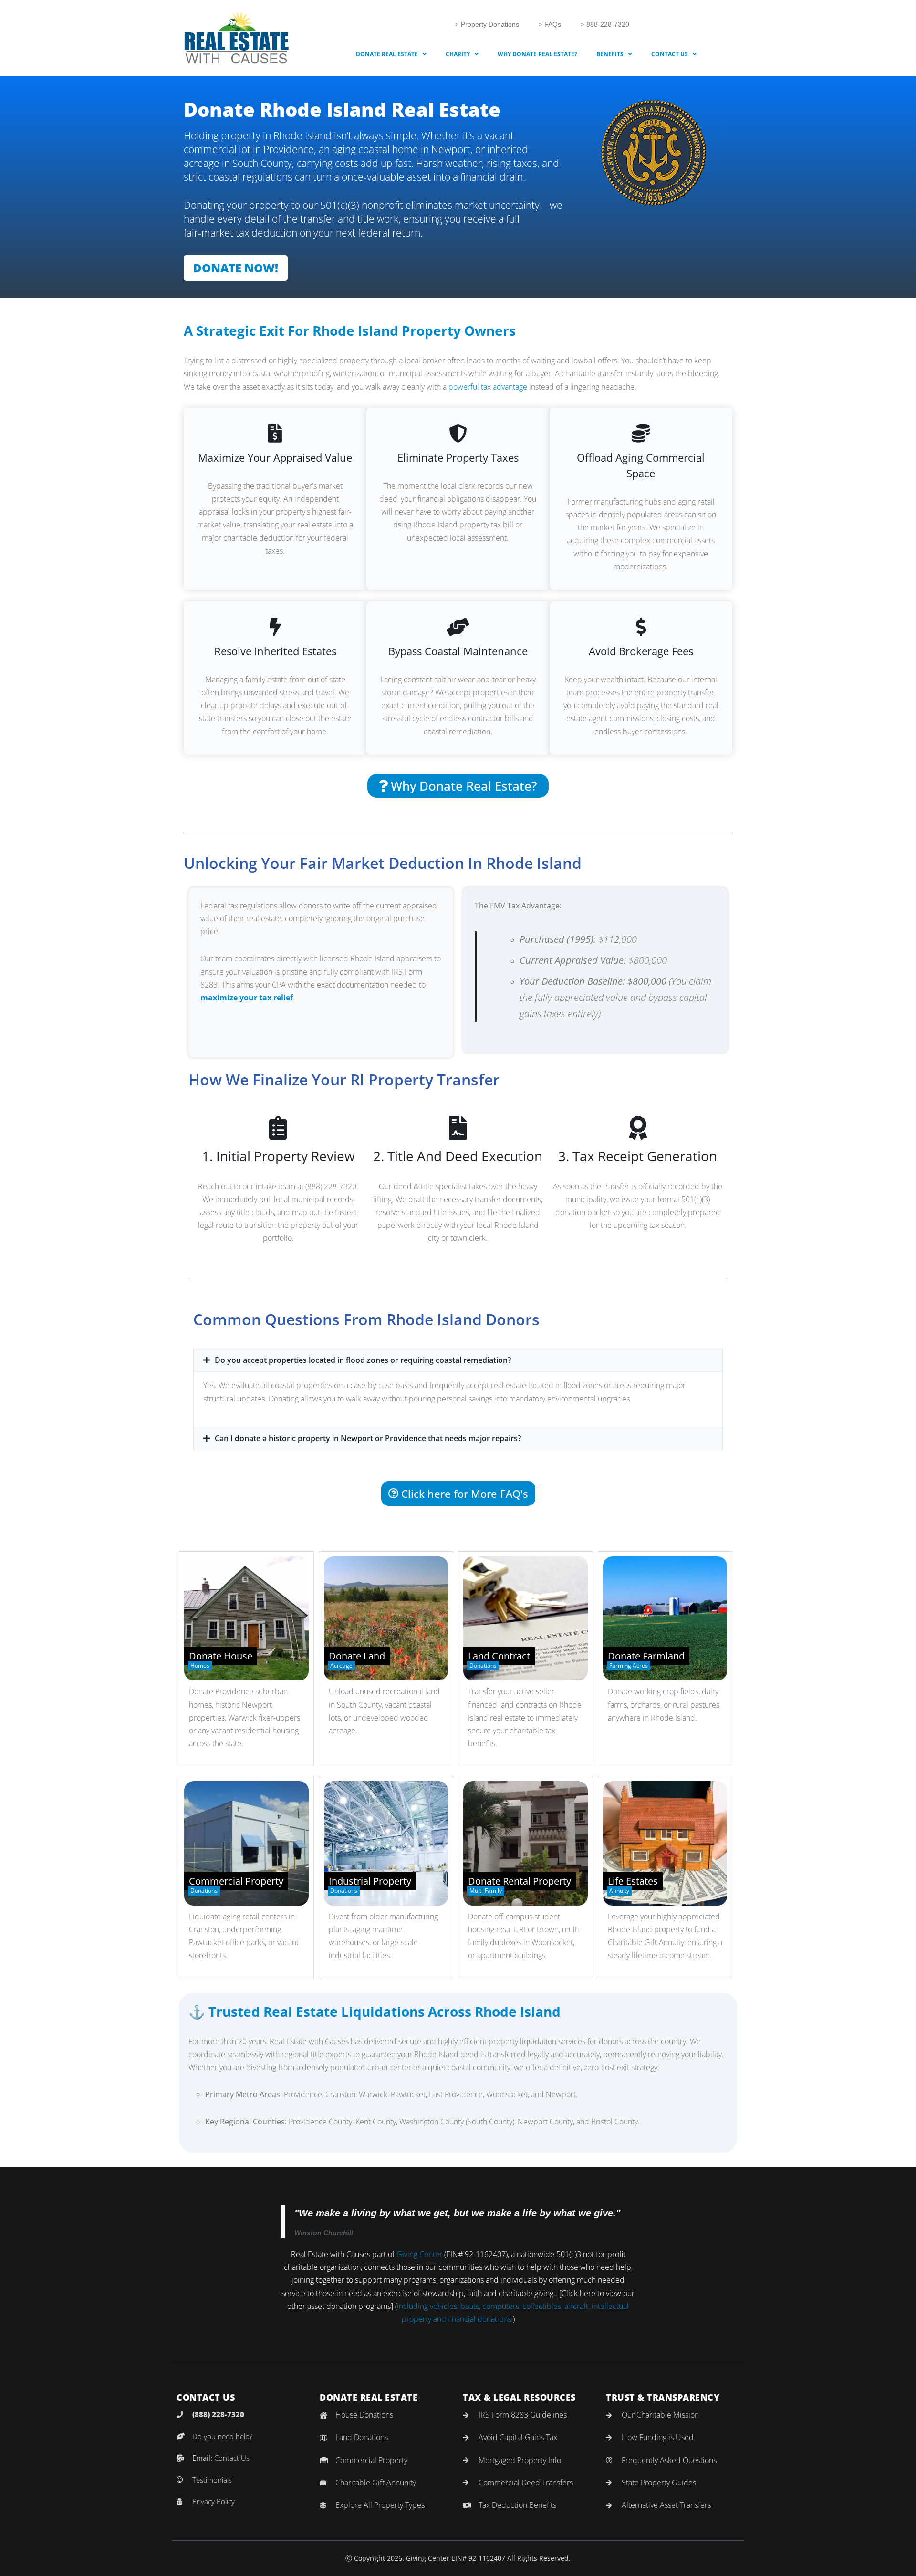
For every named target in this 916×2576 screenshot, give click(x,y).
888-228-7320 (608, 24)
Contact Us (670, 54)
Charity (458, 54)
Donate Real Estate (387, 54)
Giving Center (419, 2254)
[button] (458, 1360)
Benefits (610, 54)
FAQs (553, 24)
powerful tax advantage (488, 387)
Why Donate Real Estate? (537, 54)
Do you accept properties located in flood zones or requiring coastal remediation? (363, 1360)
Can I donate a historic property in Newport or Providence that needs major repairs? (368, 1438)
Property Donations (490, 24)
